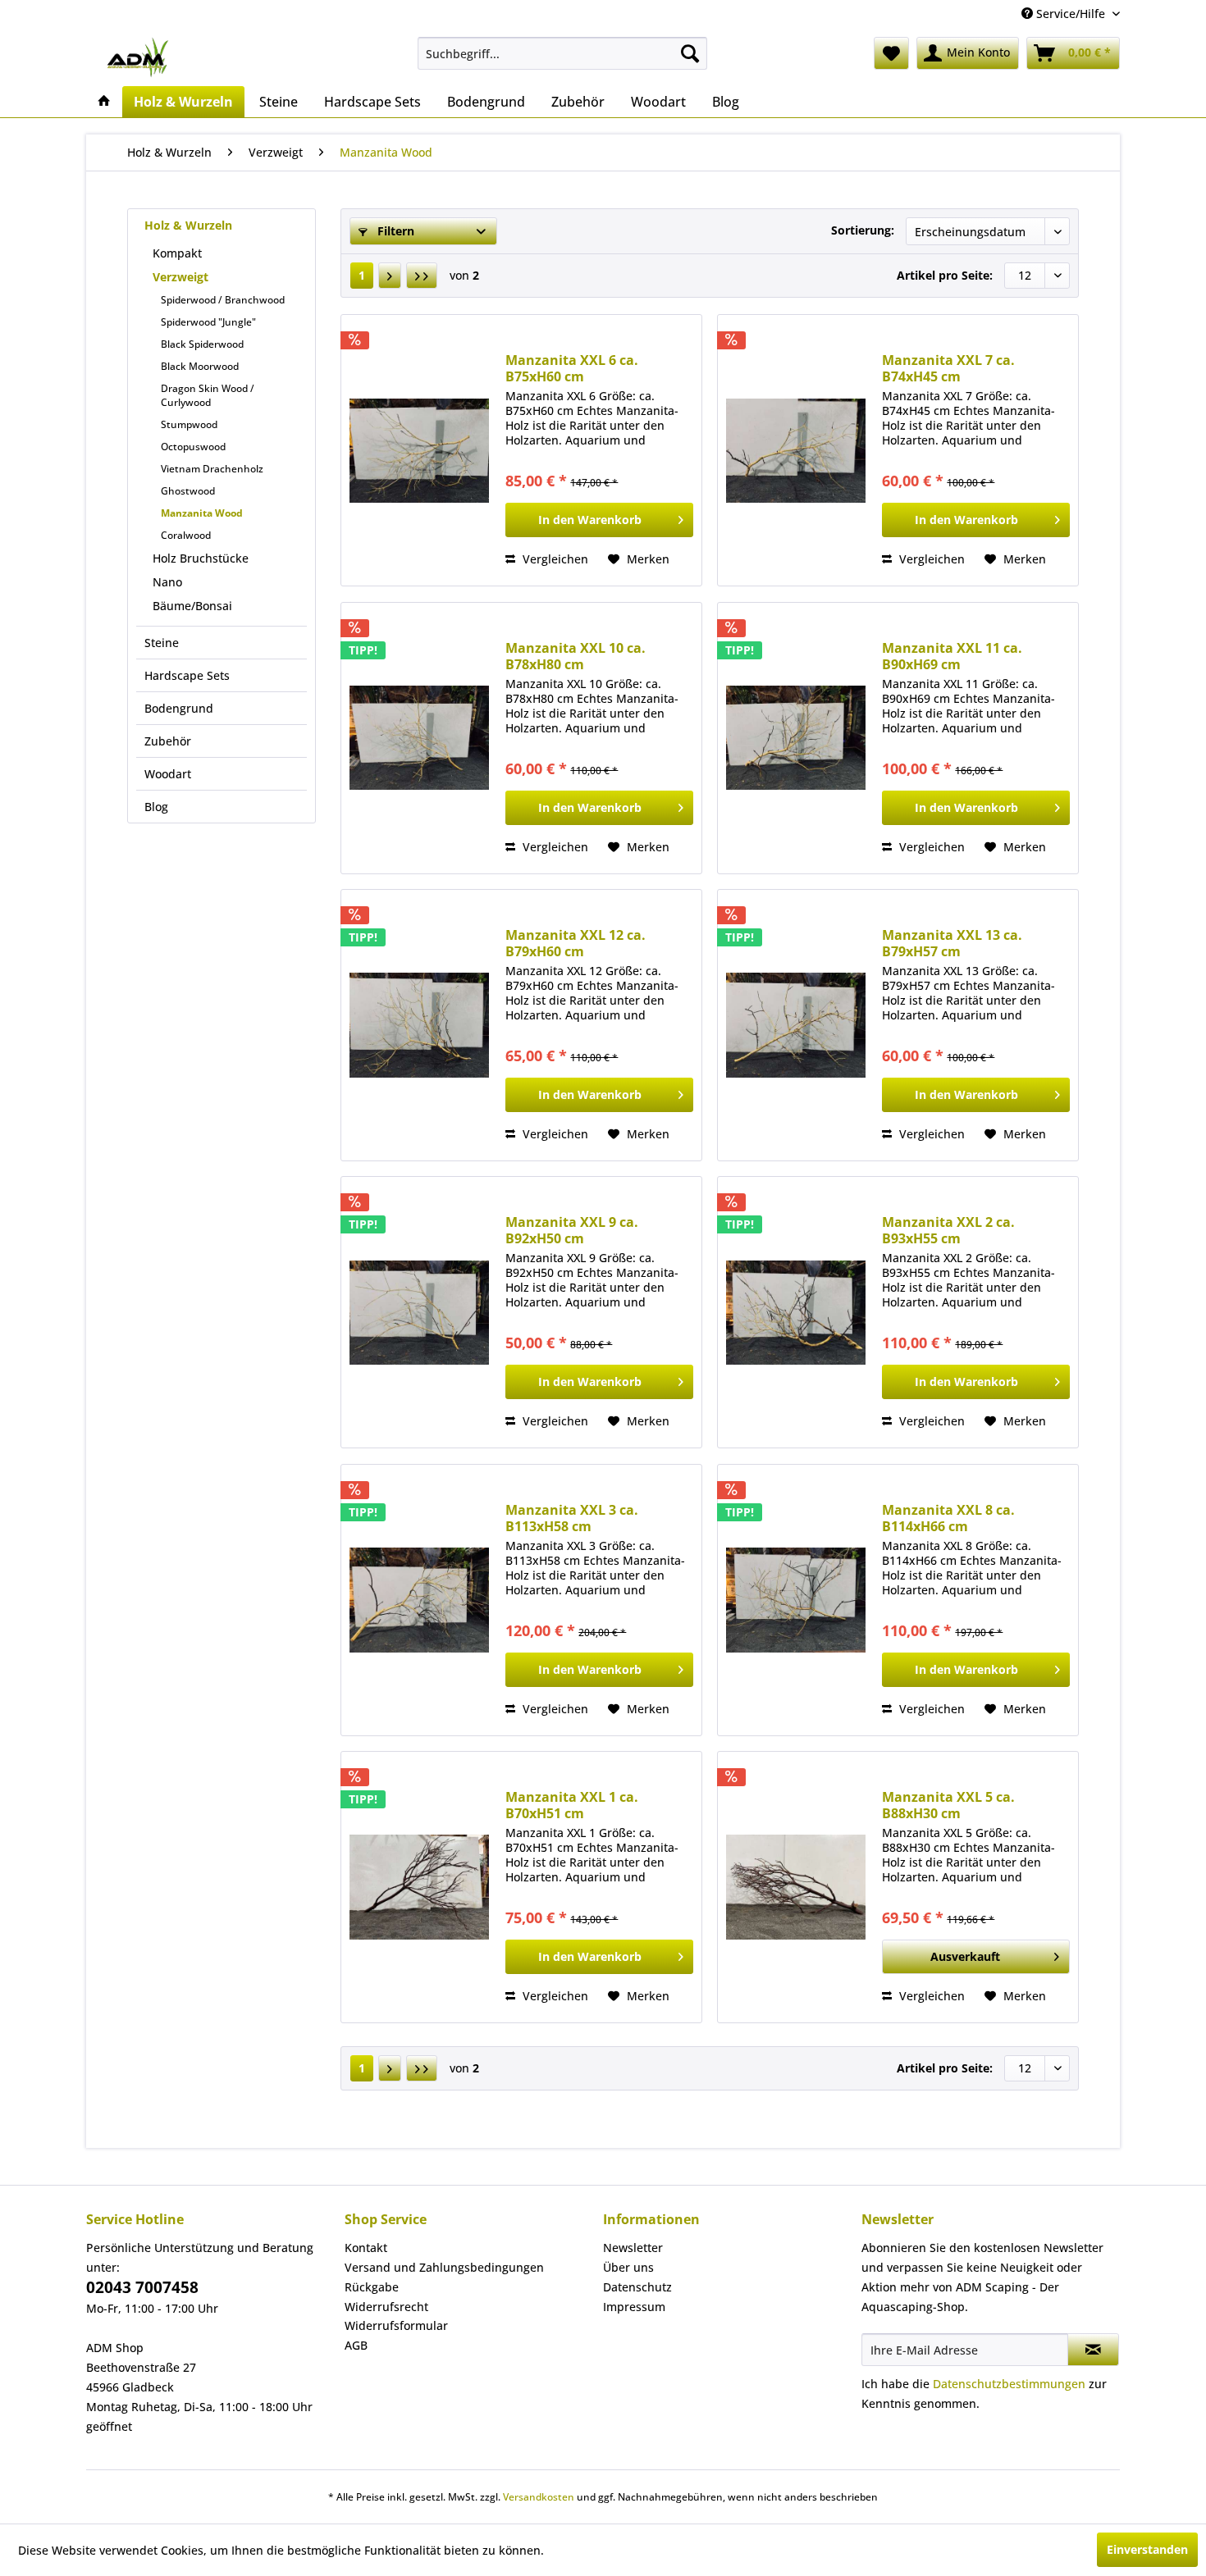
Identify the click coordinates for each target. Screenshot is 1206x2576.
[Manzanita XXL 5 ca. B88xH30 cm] (796, 1887)
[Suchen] (690, 53)
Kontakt (366, 2248)
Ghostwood (188, 491)
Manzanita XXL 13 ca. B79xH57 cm (952, 943)
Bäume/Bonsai (192, 606)
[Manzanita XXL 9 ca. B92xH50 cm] (419, 1312)
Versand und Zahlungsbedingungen (444, 2267)
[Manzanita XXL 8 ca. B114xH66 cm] (796, 1600)
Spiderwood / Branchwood (223, 300)
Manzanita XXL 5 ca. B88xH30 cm (948, 1805)
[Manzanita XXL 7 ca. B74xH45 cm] (796, 450)
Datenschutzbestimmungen (1009, 2384)
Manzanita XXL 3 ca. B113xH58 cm (572, 1518)
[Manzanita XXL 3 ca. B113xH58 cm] (419, 1600)
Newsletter (633, 2248)
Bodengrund (179, 708)
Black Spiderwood (202, 344)
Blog (156, 807)
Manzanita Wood (202, 513)
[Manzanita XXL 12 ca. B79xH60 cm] (419, 1025)
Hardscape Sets (187, 675)
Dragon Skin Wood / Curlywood (208, 395)
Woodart (168, 774)
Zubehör (168, 741)
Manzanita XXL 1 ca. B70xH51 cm (572, 1805)
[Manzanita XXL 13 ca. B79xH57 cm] (796, 1025)
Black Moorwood (200, 366)
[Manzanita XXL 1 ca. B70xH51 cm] (419, 1887)
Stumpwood (189, 424)
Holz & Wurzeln (188, 225)
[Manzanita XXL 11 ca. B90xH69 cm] (796, 738)
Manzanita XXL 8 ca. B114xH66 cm (948, 1518)
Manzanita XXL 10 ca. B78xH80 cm (576, 656)
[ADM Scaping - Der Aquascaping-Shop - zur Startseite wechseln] (137, 57)
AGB (356, 2345)
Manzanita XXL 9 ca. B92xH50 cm (572, 1230)
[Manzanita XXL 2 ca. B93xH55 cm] (796, 1312)
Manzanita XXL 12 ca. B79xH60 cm (576, 943)
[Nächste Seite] (390, 276)
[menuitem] (562, 53)
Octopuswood (193, 447)
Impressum (634, 2307)
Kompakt (177, 253)
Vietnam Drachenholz (212, 469)
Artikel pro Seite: (945, 275)
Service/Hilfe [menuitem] (1071, 14)
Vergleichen (554, 559)
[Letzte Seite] (422, 276)
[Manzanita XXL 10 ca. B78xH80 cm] (419, 738)
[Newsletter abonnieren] (1093, 2350)
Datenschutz (637, 2287)
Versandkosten (539, 2497)
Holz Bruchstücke (201, 558)
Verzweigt (180, 277)
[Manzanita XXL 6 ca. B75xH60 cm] (419, 450)
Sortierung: (863, 230)
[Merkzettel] (891, 53)
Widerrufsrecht (386, 2307)
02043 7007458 (142, 2287)
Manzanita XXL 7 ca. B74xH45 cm (948, 368)
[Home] (104, 102)
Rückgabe (372, 2287)
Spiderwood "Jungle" (208, 322)
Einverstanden (1147, 2549)
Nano (167, 582)
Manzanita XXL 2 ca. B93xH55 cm (948, 1230)
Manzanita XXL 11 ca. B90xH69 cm (952, 656)
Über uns (628, 2267)
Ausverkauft (965, 1956)
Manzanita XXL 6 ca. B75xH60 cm (572, 368)
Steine (162, 643)
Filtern (394, 231)
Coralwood (186, 535)
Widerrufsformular (396, 2325)
